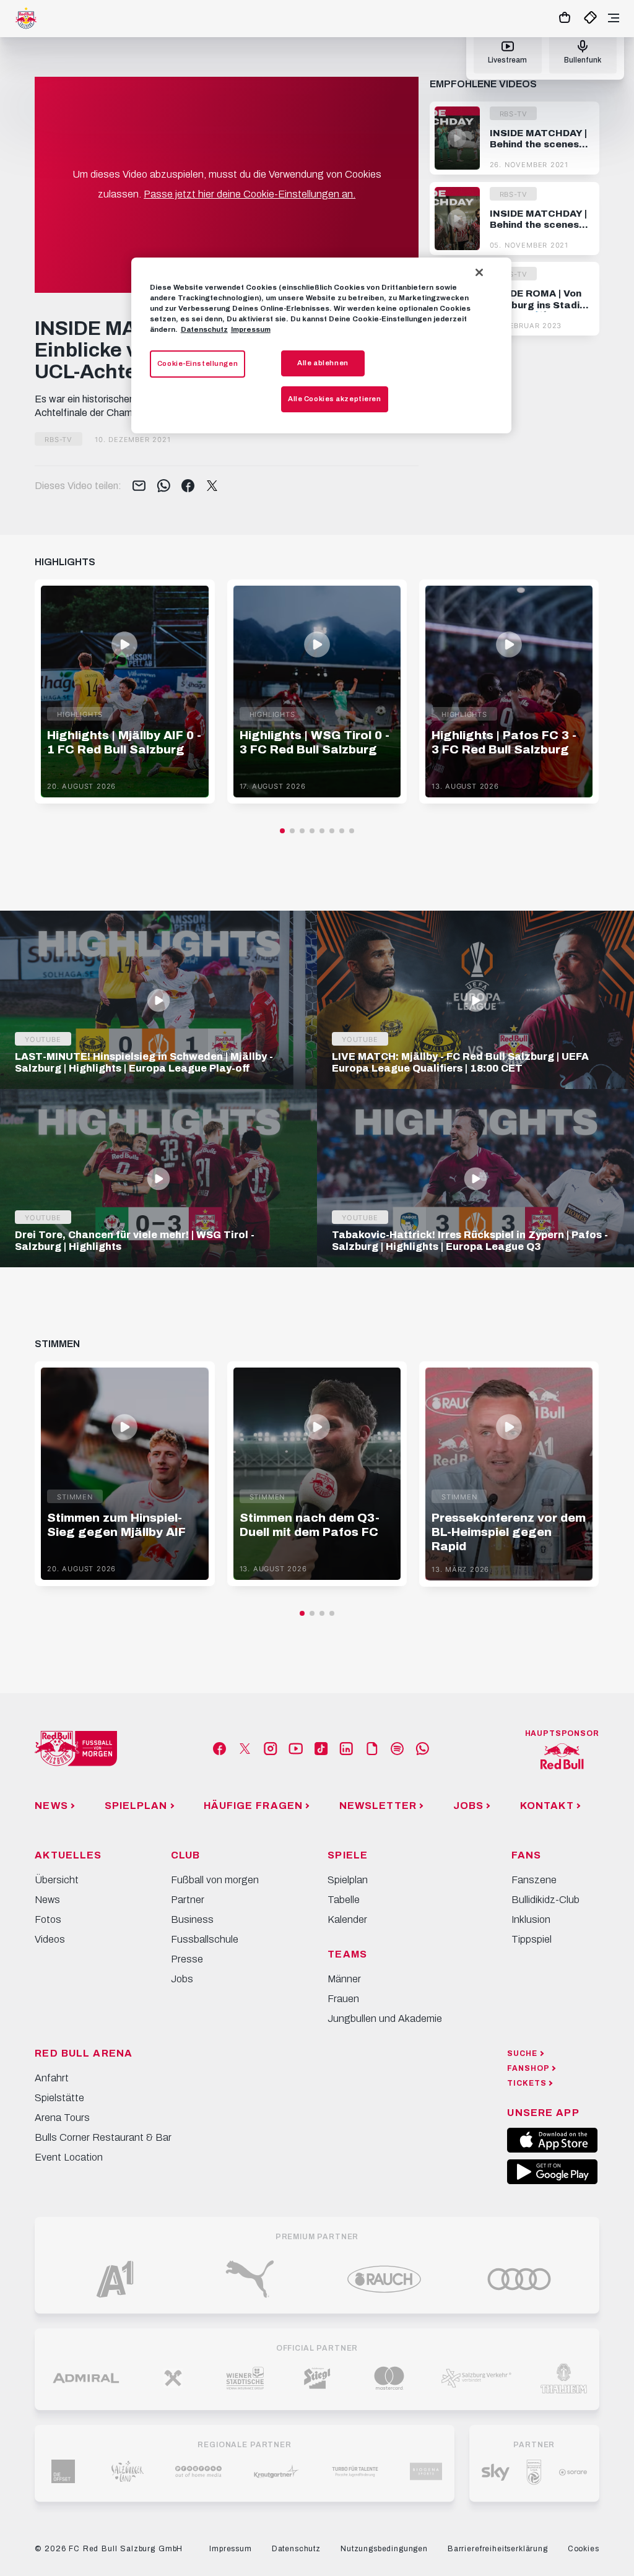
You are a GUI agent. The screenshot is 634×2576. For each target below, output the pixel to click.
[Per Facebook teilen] (188, 487)
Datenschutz (204, 329)
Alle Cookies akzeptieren (335, 399)
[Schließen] (479, 272)
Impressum (251, 329)
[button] (282, 831)
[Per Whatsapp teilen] (164, 487)
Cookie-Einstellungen (198, 363)
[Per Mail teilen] (139, 487)
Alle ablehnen (323, 363)
